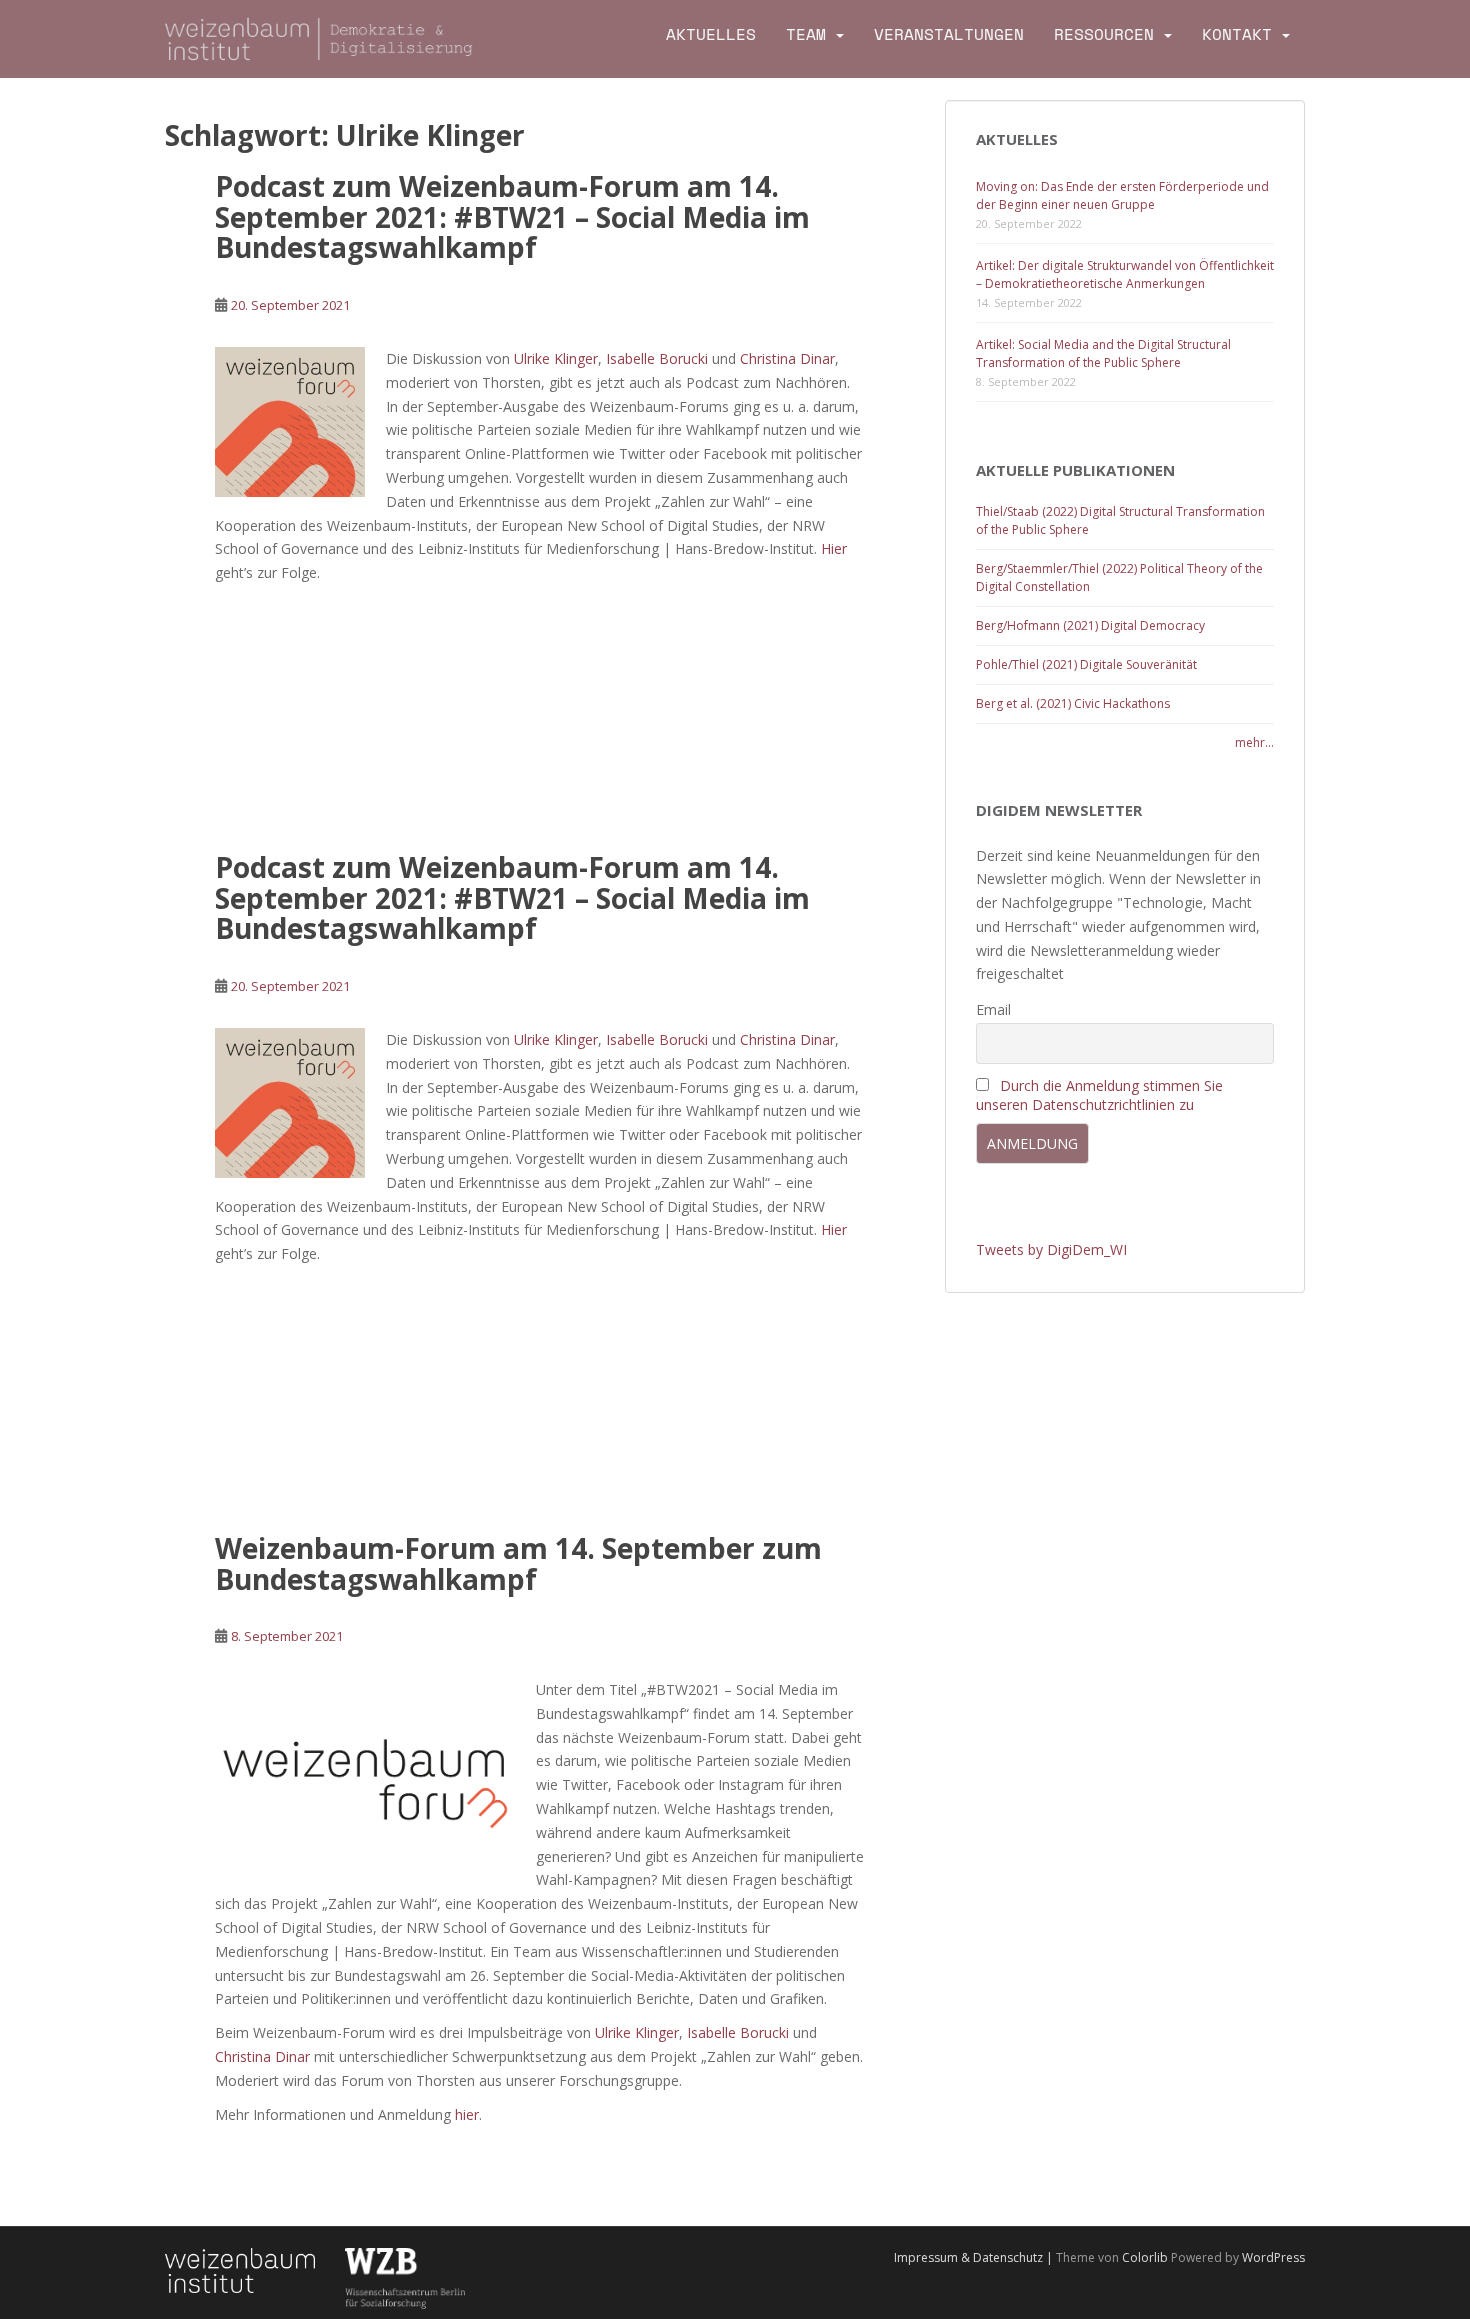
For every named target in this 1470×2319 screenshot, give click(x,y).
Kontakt (1237, 34)
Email (993, 1009)
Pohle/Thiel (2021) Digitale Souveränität (1086, 664)
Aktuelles (711, 34)
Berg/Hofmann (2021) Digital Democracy (1090, 625)
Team (806, 34)
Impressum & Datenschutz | (975, 2257)
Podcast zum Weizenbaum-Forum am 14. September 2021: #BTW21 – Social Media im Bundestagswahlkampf (512, 217)
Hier (834, 548)
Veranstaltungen (949, 34)
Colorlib (1145, 2257)
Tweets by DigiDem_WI (1051, 1249)
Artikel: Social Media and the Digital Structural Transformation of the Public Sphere (1103, 353)
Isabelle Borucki (657, 358)
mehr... (1254, 742)
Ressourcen (1104, 34)
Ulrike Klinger (556, 358)
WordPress (1273, 2257)
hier (467, 2114)
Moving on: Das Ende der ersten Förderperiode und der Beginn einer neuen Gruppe (1122, 195)
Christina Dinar (787, 358)
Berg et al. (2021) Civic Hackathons (1073, 703)
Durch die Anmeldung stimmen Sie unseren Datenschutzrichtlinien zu (1099, 1095)
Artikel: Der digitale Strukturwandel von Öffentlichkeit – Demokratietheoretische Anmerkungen (1125, 274)
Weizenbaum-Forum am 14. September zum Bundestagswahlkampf (518, 1563)
